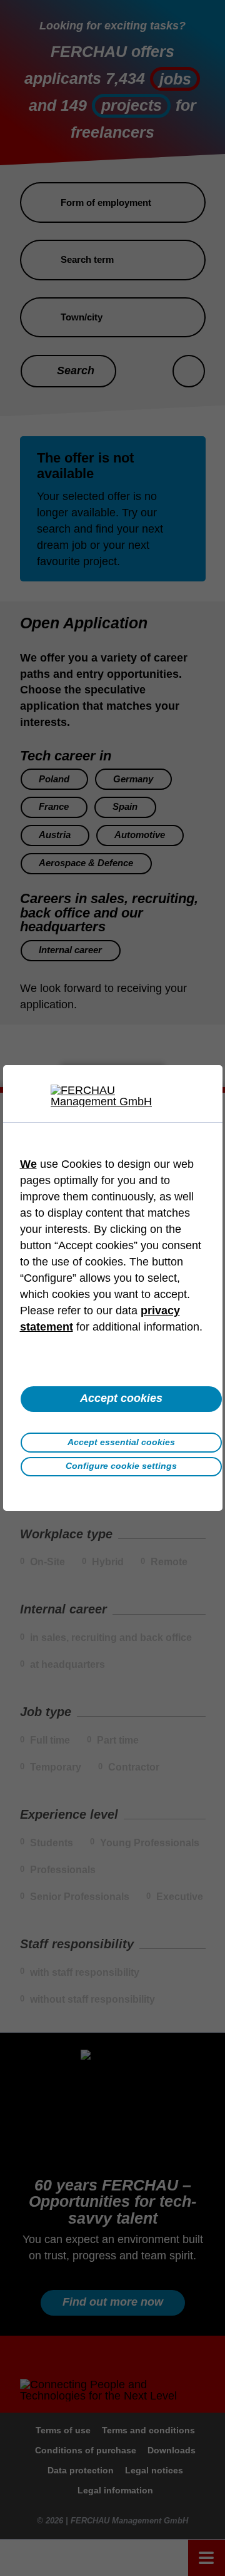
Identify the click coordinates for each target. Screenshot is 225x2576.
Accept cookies (121, 1398)
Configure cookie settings (121, 1466)
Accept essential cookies (121, 1442)
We (28, 1164)
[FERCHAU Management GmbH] (112, 1096)
